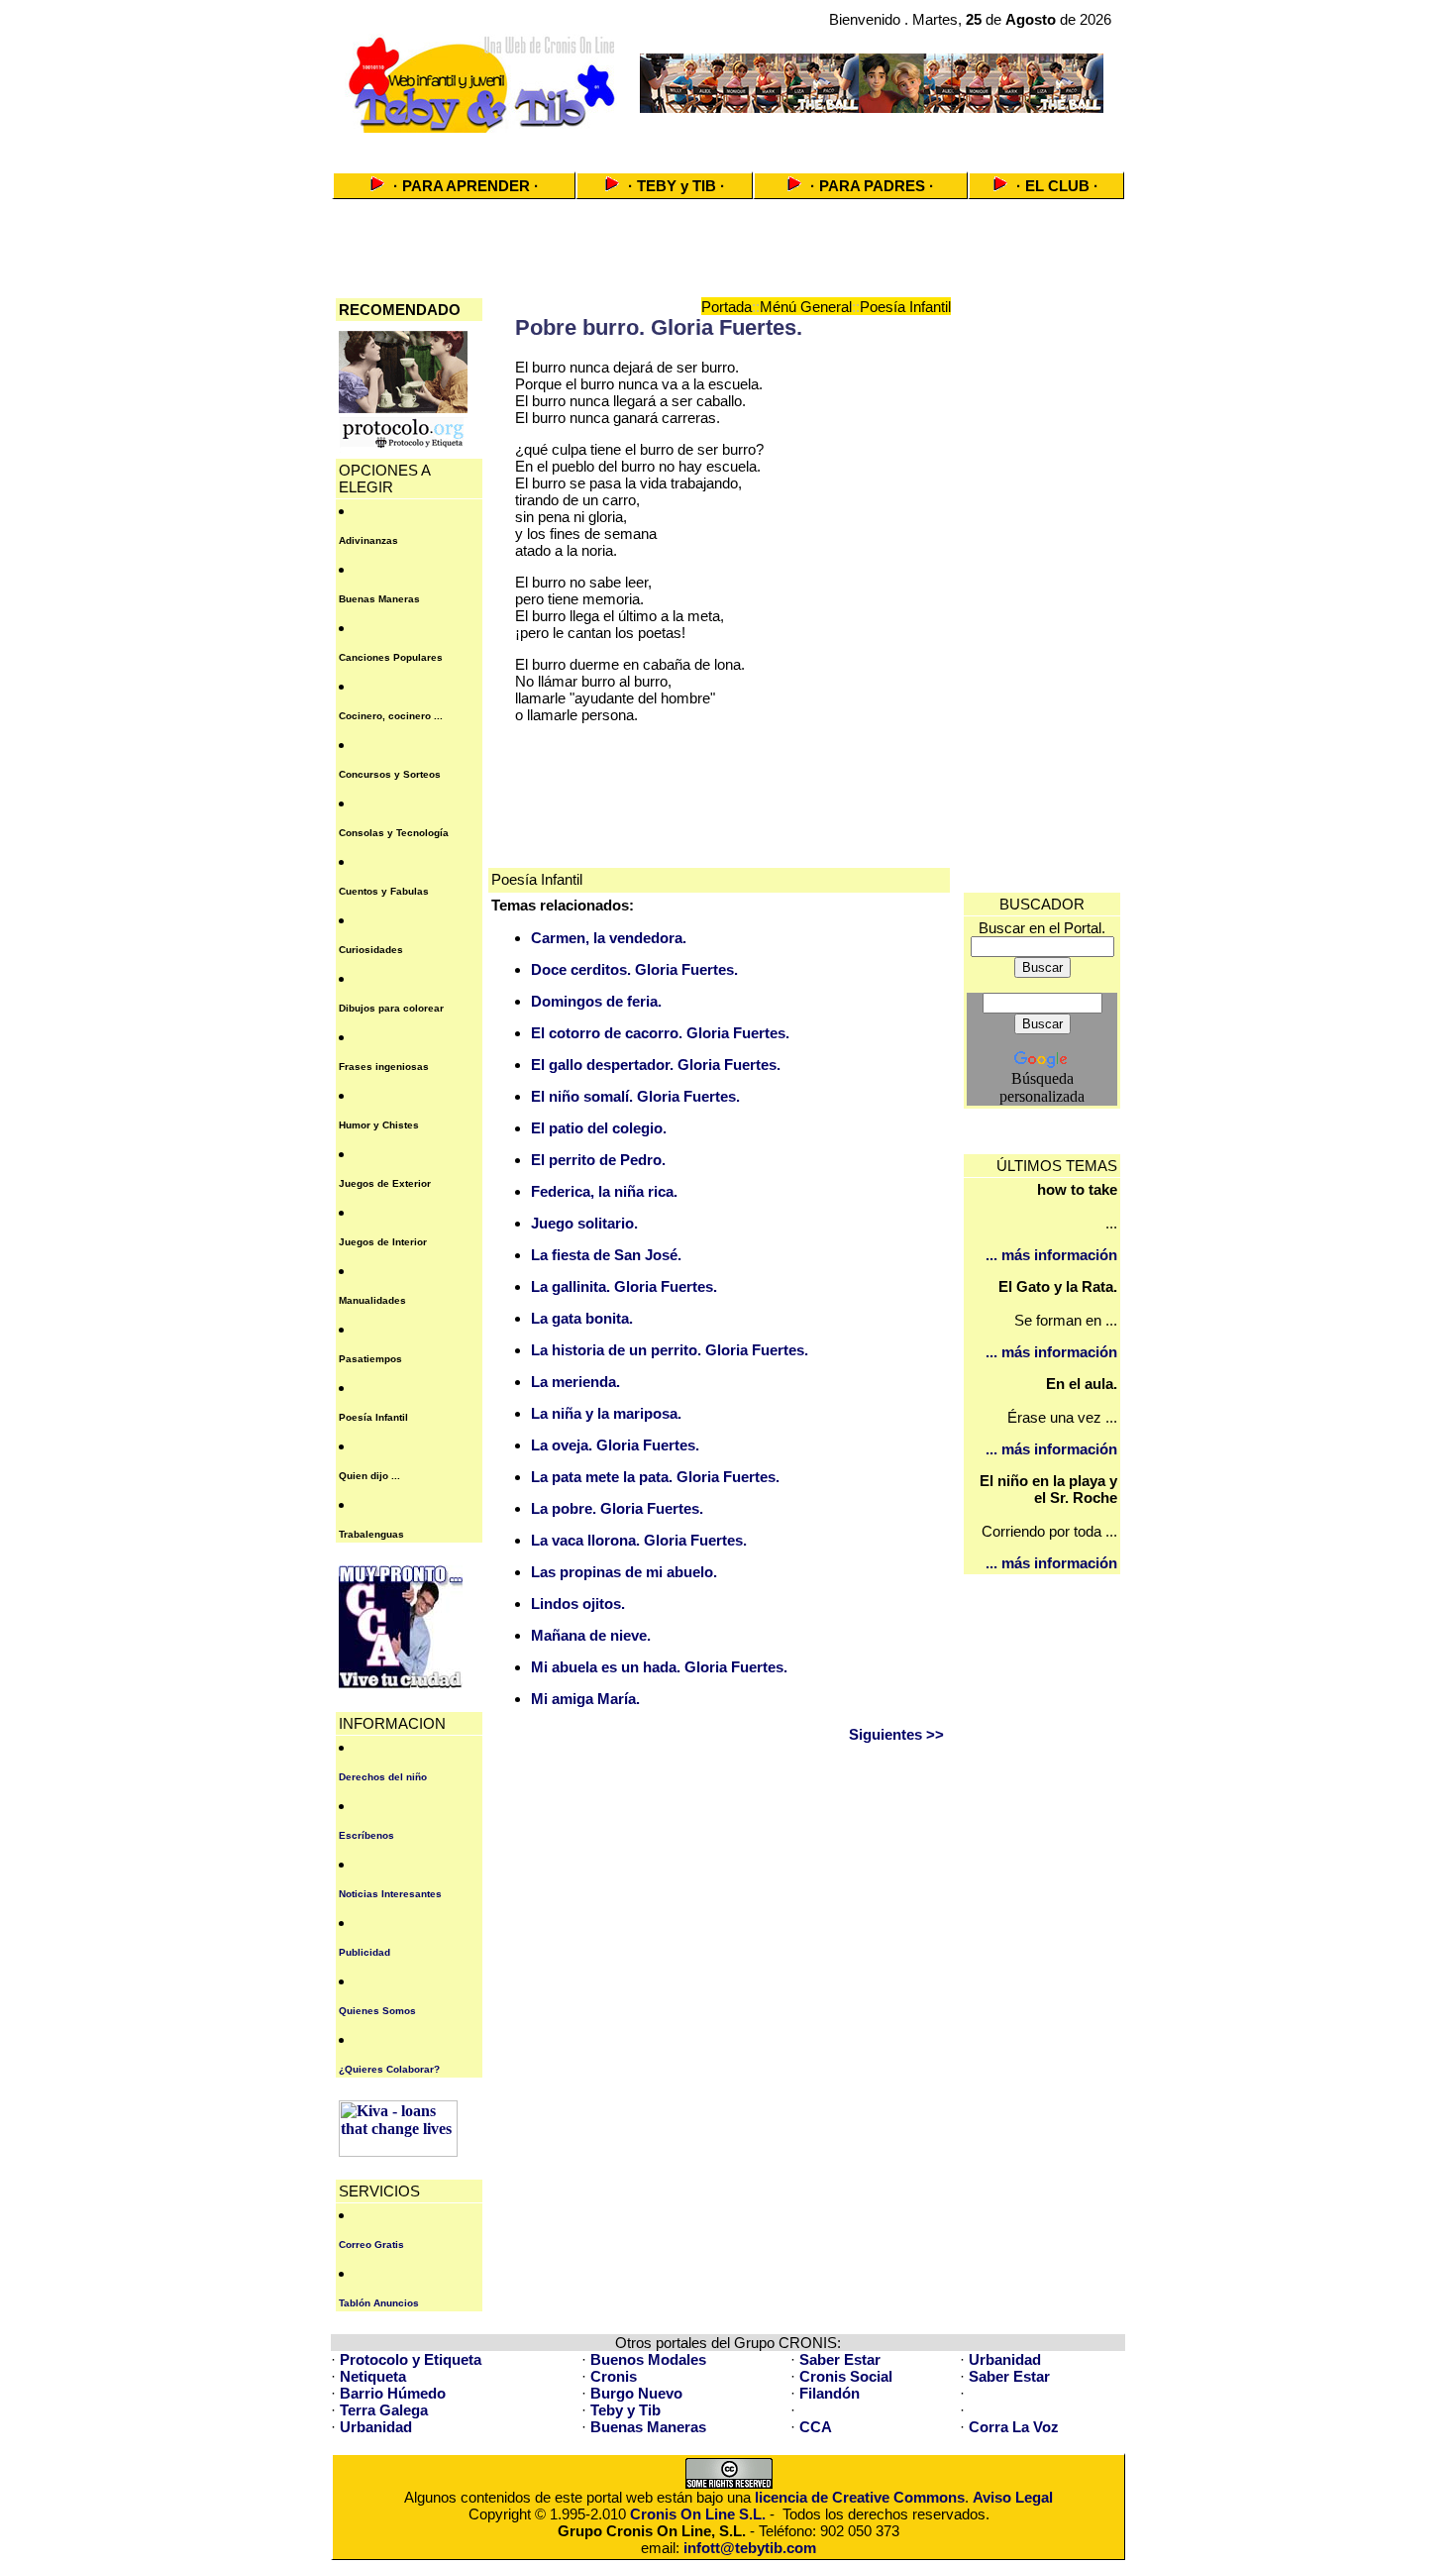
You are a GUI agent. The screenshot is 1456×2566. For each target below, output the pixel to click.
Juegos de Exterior (385, 1183)
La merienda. (575, 1382)
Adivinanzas (368, 540)
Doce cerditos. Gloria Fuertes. (634, 969)
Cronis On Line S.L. (698, 2514)
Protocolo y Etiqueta (411, 2359)
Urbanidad (1005, 2359)
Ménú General (806, 307)
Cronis (614, 2376)
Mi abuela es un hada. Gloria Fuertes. (659, 1667)
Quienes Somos (377, 2011)
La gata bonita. (582, 1318)
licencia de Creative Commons (860, 2497)
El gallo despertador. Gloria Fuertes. (656, 1065)
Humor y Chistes (379, 1125)
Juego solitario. (584, 1223)
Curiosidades (371, 950)
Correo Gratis (371, 2245)
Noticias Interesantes (390, 1894)
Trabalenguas (371, 1534)
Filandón (830, 2393)
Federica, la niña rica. (604, 1191)
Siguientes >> (896, 1734)
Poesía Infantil (373, 1417)
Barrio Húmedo (393, 2393)
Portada (727, 307)
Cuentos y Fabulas (384, 891)
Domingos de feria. (596, 1001)
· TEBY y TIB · (676, 186)
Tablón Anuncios (379, 2303)
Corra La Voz (1014, 2427)
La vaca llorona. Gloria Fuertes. (639, 1540)
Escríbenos (366, 1835)
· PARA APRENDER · (466, 186)
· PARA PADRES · (872, 186)
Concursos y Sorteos (390, 774)
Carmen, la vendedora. (609, 938)
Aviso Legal (1013, 2497)
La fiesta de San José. (606, 1255)
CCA (816, 2427)
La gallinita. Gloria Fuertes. (624, 1286)
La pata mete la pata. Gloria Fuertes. (655, 1477)
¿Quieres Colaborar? (389, 2069)
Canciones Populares (391, 657)
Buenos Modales (648, 2359)
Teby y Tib (625, 2410)
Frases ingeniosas (384, 1067)
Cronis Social (846, 2376)
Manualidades (372, 1300)
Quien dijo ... (369, 1476)
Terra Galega (384, 2410)
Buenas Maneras (379, 599)
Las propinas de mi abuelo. (624, 1572)
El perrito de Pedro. (598, 1160)
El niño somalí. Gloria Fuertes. (635, 1096)
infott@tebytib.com (750, 2548)
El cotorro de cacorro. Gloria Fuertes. (660, 1033)
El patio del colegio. (599, 1128)
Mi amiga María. (585, 1699)
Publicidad (364, 1952)
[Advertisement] (728, 146)
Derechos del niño (383, 1777)
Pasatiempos (370, 1359)
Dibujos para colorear (391, 1008)
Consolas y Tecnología (394, 833)
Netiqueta (373, 2376)
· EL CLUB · (1057, 186)
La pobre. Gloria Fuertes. (617, 1508)
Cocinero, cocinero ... (391, 716)
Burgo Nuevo (636, 2393)
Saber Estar (840, 2359)
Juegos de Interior (383, 1242)
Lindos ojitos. (578, 1604)
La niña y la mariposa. (606, 1413)
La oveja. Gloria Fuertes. (615, 1445)
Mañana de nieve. (591, 1635)
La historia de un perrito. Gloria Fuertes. (670, 1350)
